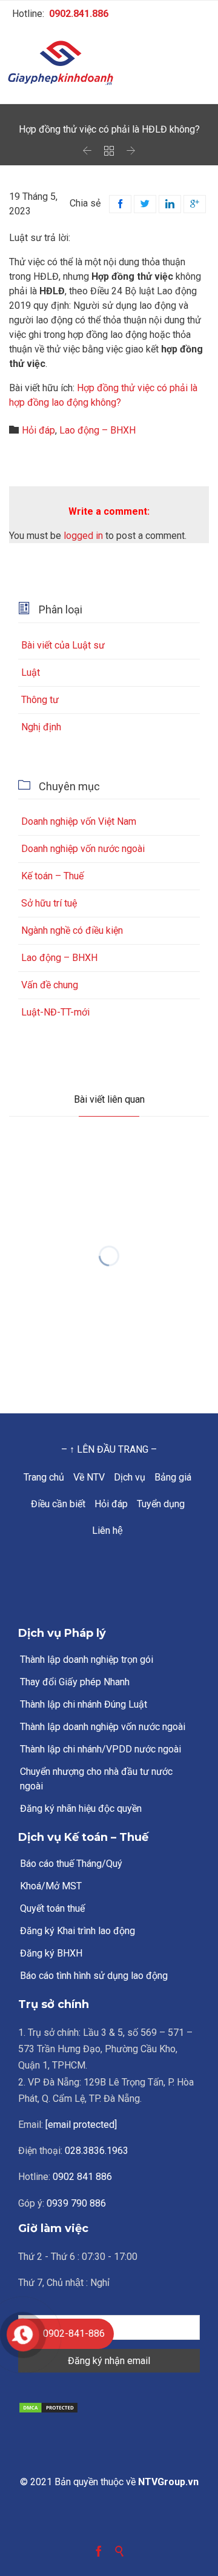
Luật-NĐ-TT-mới (55, 1012)
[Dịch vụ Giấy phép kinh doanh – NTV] (109, 64)
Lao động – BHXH (97, 430)
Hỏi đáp (38, 430)
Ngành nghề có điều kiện (72, 930)
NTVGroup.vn (168, 2482)
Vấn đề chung (50, 985)
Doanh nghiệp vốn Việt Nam (79, 821)
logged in (83, 536)
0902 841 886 (82, 2177)
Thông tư (40, 700)
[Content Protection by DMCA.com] (109, 2408)
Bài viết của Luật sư (63, 645)
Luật (31, 672)
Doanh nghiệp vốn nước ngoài (83, 849)
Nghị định (41, 727)
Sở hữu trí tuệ (49, 903)
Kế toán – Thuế (52, 876)
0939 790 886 (76, 2203)
